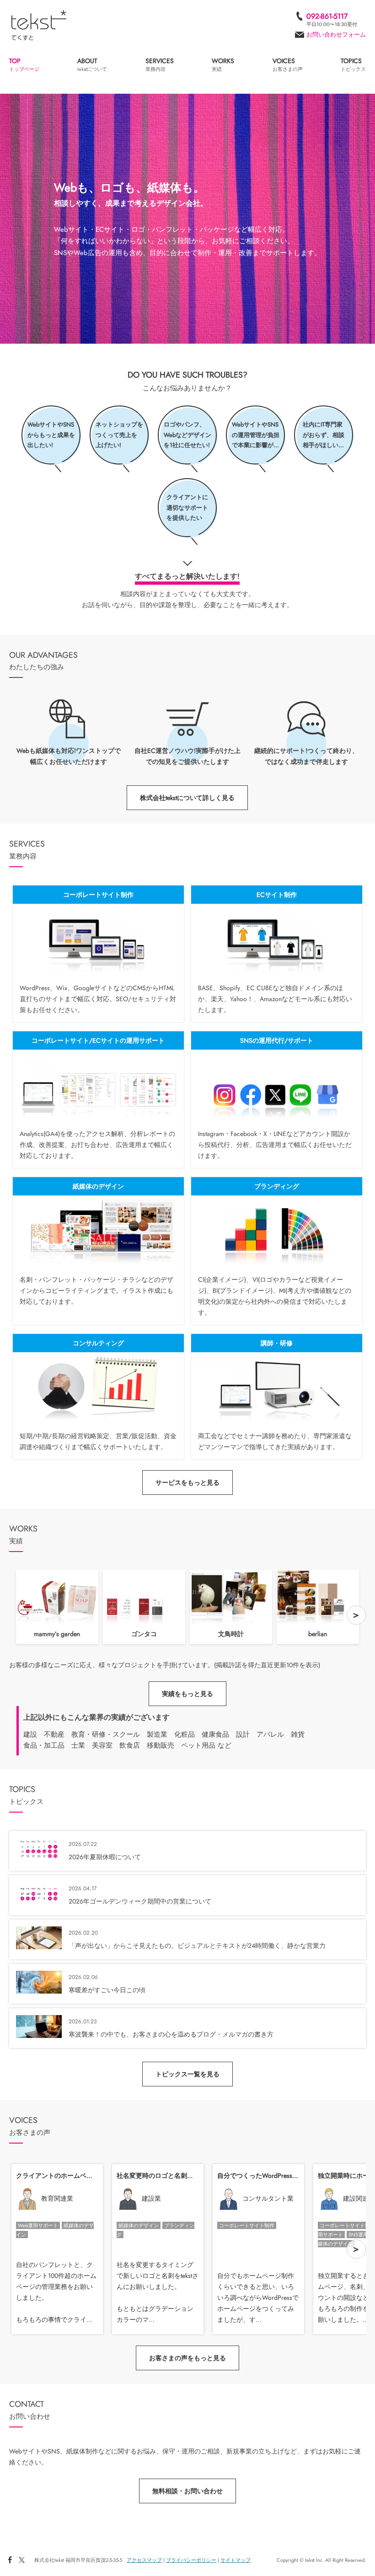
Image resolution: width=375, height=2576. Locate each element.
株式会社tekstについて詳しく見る (187, 798)
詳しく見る (98, 954)
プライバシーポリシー (191, 2560)
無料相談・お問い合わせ (187, 2491)
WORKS (223, 65)
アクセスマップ (144, 2560)
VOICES (288, 65)
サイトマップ (236, 2560)
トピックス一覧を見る (187, 2074)
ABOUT (92, 65)
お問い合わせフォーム (336, 35)
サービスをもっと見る (187, 1483)
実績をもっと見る (187, 1694)
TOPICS (353, 65)
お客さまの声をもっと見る (187, 2358)
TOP (24, 65)
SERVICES (160, 65)
